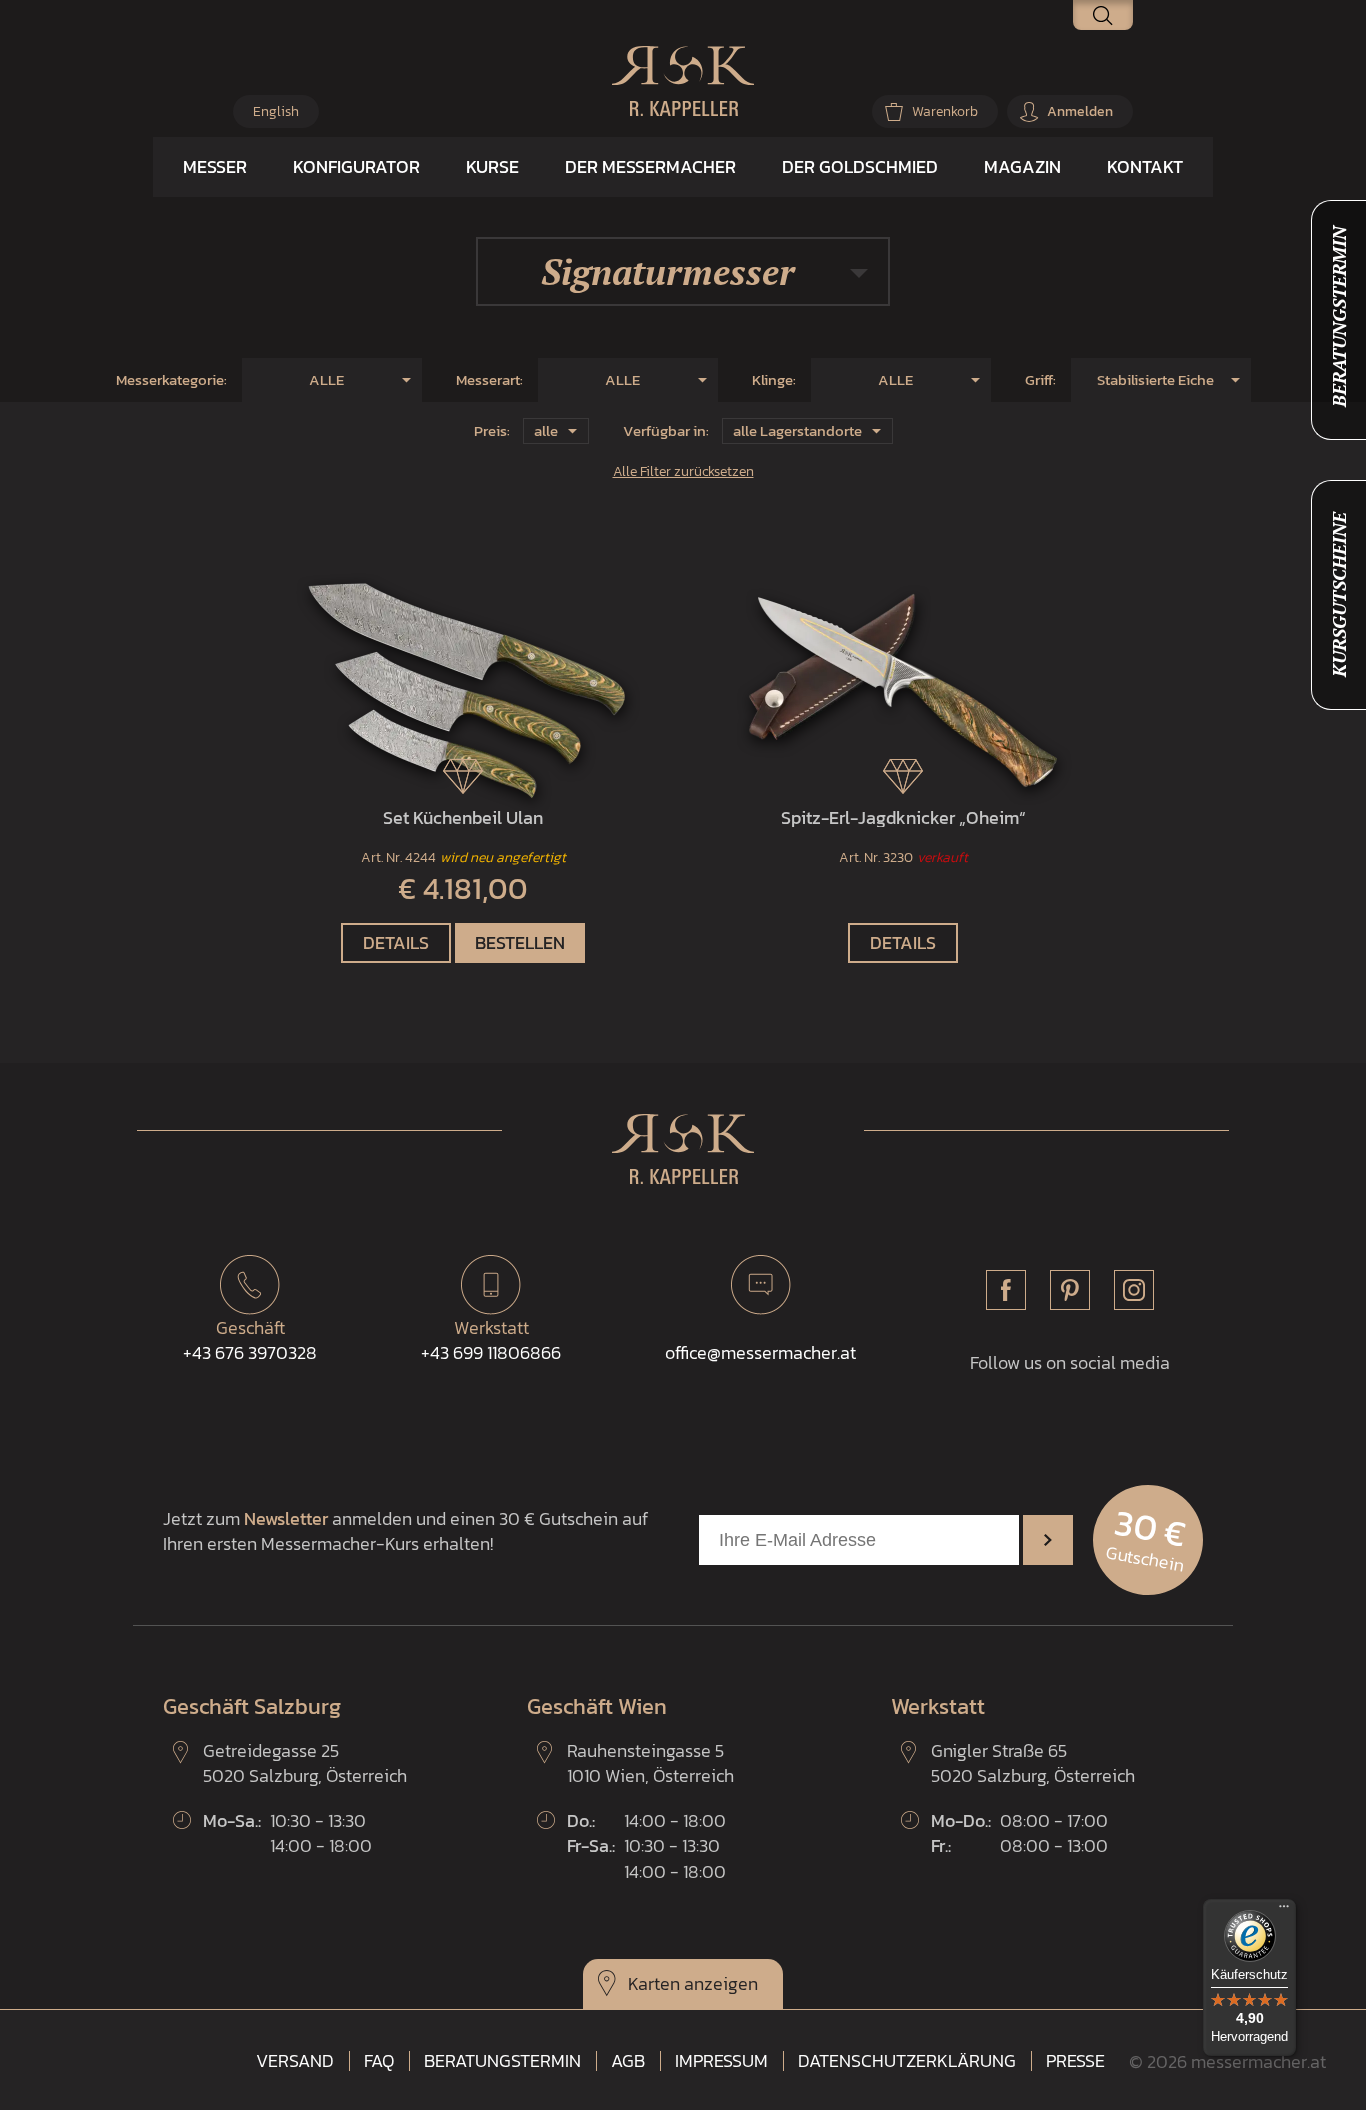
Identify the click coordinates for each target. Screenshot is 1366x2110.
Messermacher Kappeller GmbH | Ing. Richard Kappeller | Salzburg (683, 81)
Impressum (721, 2061)
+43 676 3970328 (250, 1340)
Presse (1075, 2061)
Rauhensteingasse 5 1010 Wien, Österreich (650, 1763)
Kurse (492, 166)
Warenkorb (945, 111)
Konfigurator (356, 166)
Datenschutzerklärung (907, 2061)
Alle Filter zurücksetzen (683, 471)
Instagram (1134, 1290)
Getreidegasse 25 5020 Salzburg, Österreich (305, 1763)
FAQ (379, 2061)
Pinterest (1070, 1290)
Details (396, 942)
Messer (215, 166)
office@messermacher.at (760, 1352)
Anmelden (1080, 111)
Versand (295, 2061)
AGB (628, 2061)
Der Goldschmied (860, 166)
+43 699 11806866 (491, 1340)
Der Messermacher (650, 166)
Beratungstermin (502, 2061)
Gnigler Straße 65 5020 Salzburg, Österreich (1033, 1763)
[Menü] (1284, 1911)
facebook (1006, 1290)
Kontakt (1145, 166)
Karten (654, 1983)
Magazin (1022, 166)
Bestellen (520, 942)
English (276, 111)
